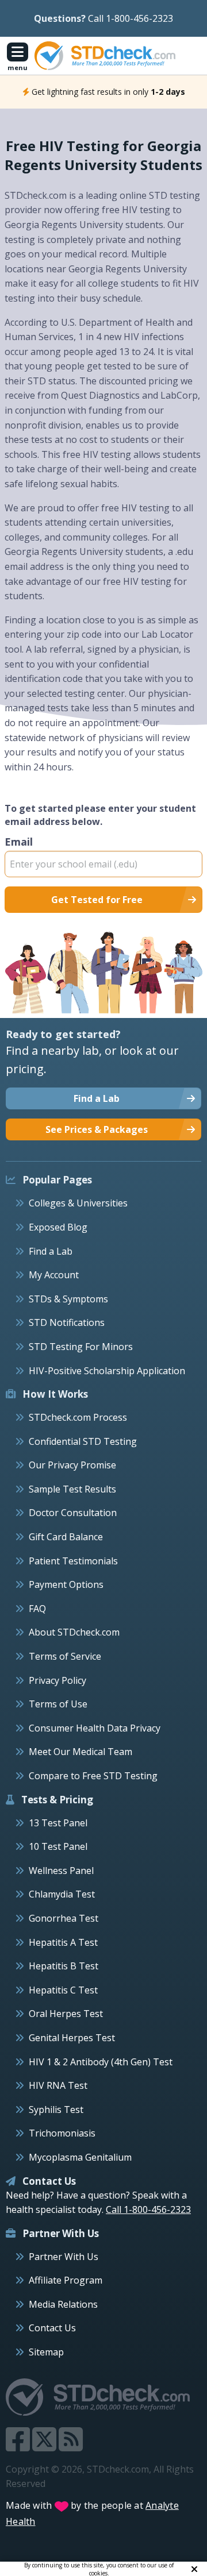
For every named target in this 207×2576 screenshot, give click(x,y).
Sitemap (46, 2352)
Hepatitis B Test (64, 1966)
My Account (54, 1275)
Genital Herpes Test (72, 2038)
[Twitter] (45, 2446)
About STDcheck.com (74, 1632)
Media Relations (63, 2304)
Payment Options (66, 1584)
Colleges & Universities (78, 1203)
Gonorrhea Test (64, 1918)
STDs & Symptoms (68, 1299)
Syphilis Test (56, 2110)
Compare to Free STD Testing (93, 1776)
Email (19, 842)
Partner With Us (64, 2257)
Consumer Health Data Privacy (95, 1728)
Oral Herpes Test (66, 2014)
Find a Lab (51, 1251)
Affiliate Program (66, 2280)
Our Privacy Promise (72, 1465)
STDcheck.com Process (78, 1417)
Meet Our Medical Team (80, 1752)
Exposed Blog (58, 1227)
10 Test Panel (58, 1846)
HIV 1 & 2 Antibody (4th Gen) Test (101, 2062)
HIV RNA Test (58, 2085)
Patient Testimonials (73, 1561)
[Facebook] (19, 2446)
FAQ (37, 1609)
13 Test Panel (58, 1823)
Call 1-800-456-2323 (131, 18)
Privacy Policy (57, 1680)
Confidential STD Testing (83, 1441)
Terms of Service (65, 1656)
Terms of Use (58, 1704)
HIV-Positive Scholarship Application (107, 1371)
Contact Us (52, 2328)
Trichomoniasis (62, 2133)
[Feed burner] (71, 2446)
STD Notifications (67, 1322)
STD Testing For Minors (81, 1347)
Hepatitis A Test (63, 1942)
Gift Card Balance (66, 1537)
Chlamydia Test (62, 1894)
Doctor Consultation (73, 1513)
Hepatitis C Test (63, 1990)
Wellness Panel (61, 1871)
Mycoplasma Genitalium (80, 2157)
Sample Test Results (72, 1489)
